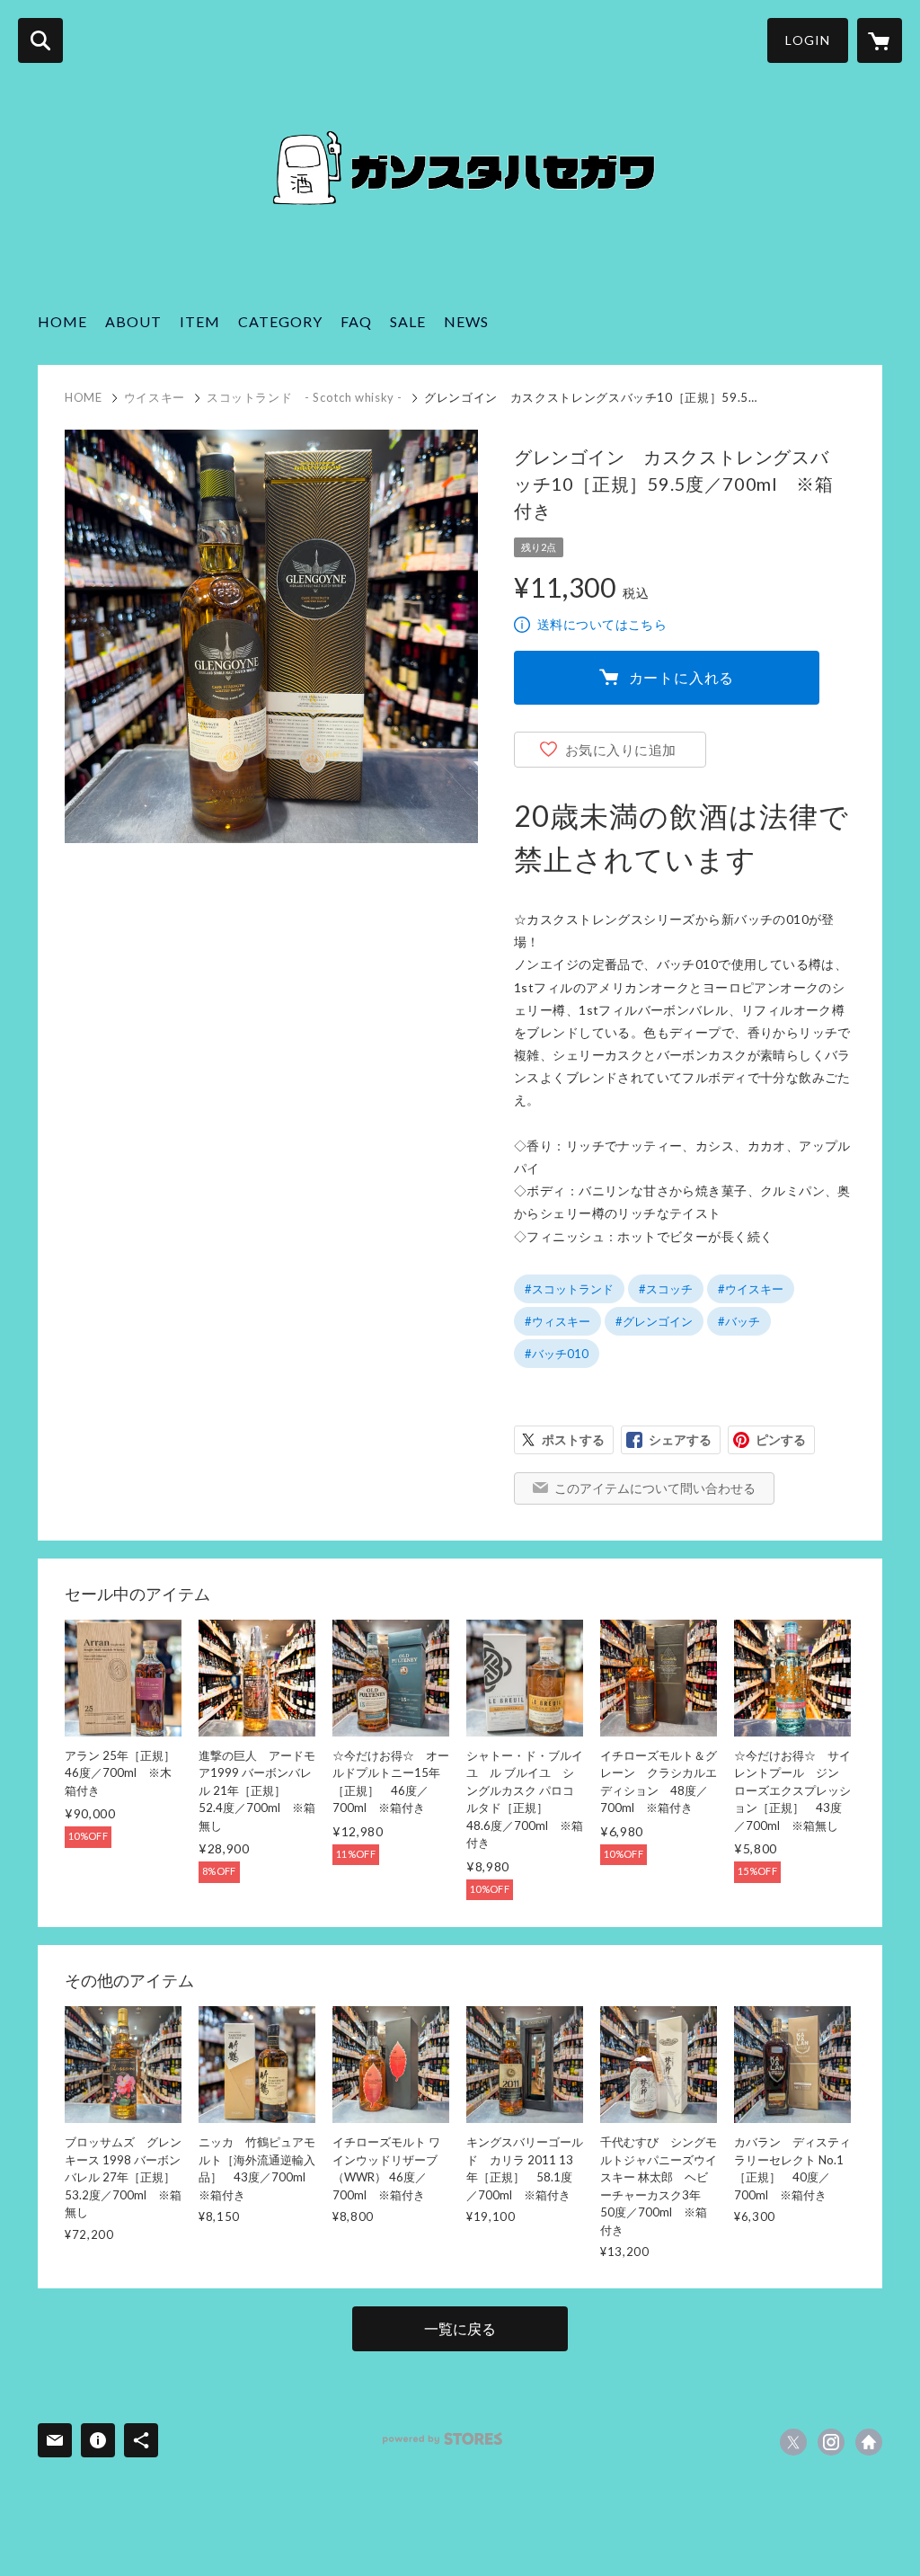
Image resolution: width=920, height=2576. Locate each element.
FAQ (356, 321)
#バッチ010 (557, 1354)
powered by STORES (442, 2439)
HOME (62, 321)
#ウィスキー (557, 1321)
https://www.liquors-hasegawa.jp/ (869, 2442)
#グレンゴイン (654, 1321)
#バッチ (739, 1321)
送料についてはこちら (602, 624)
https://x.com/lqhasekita (793, 2442)
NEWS (466, 321)
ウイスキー (155, 397)
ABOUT (133, 321)
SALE (408, 321)
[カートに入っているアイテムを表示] (880, 40)
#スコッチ (666, 1289)
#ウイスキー (751, 1289)
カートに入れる (682, 677)
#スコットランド (569, 1289)
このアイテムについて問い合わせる (655, 1488)
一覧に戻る (460, 2328)
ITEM (200, 321)
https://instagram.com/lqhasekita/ (831, 2442)
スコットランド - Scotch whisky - (305, 397)
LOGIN (808, 40)
